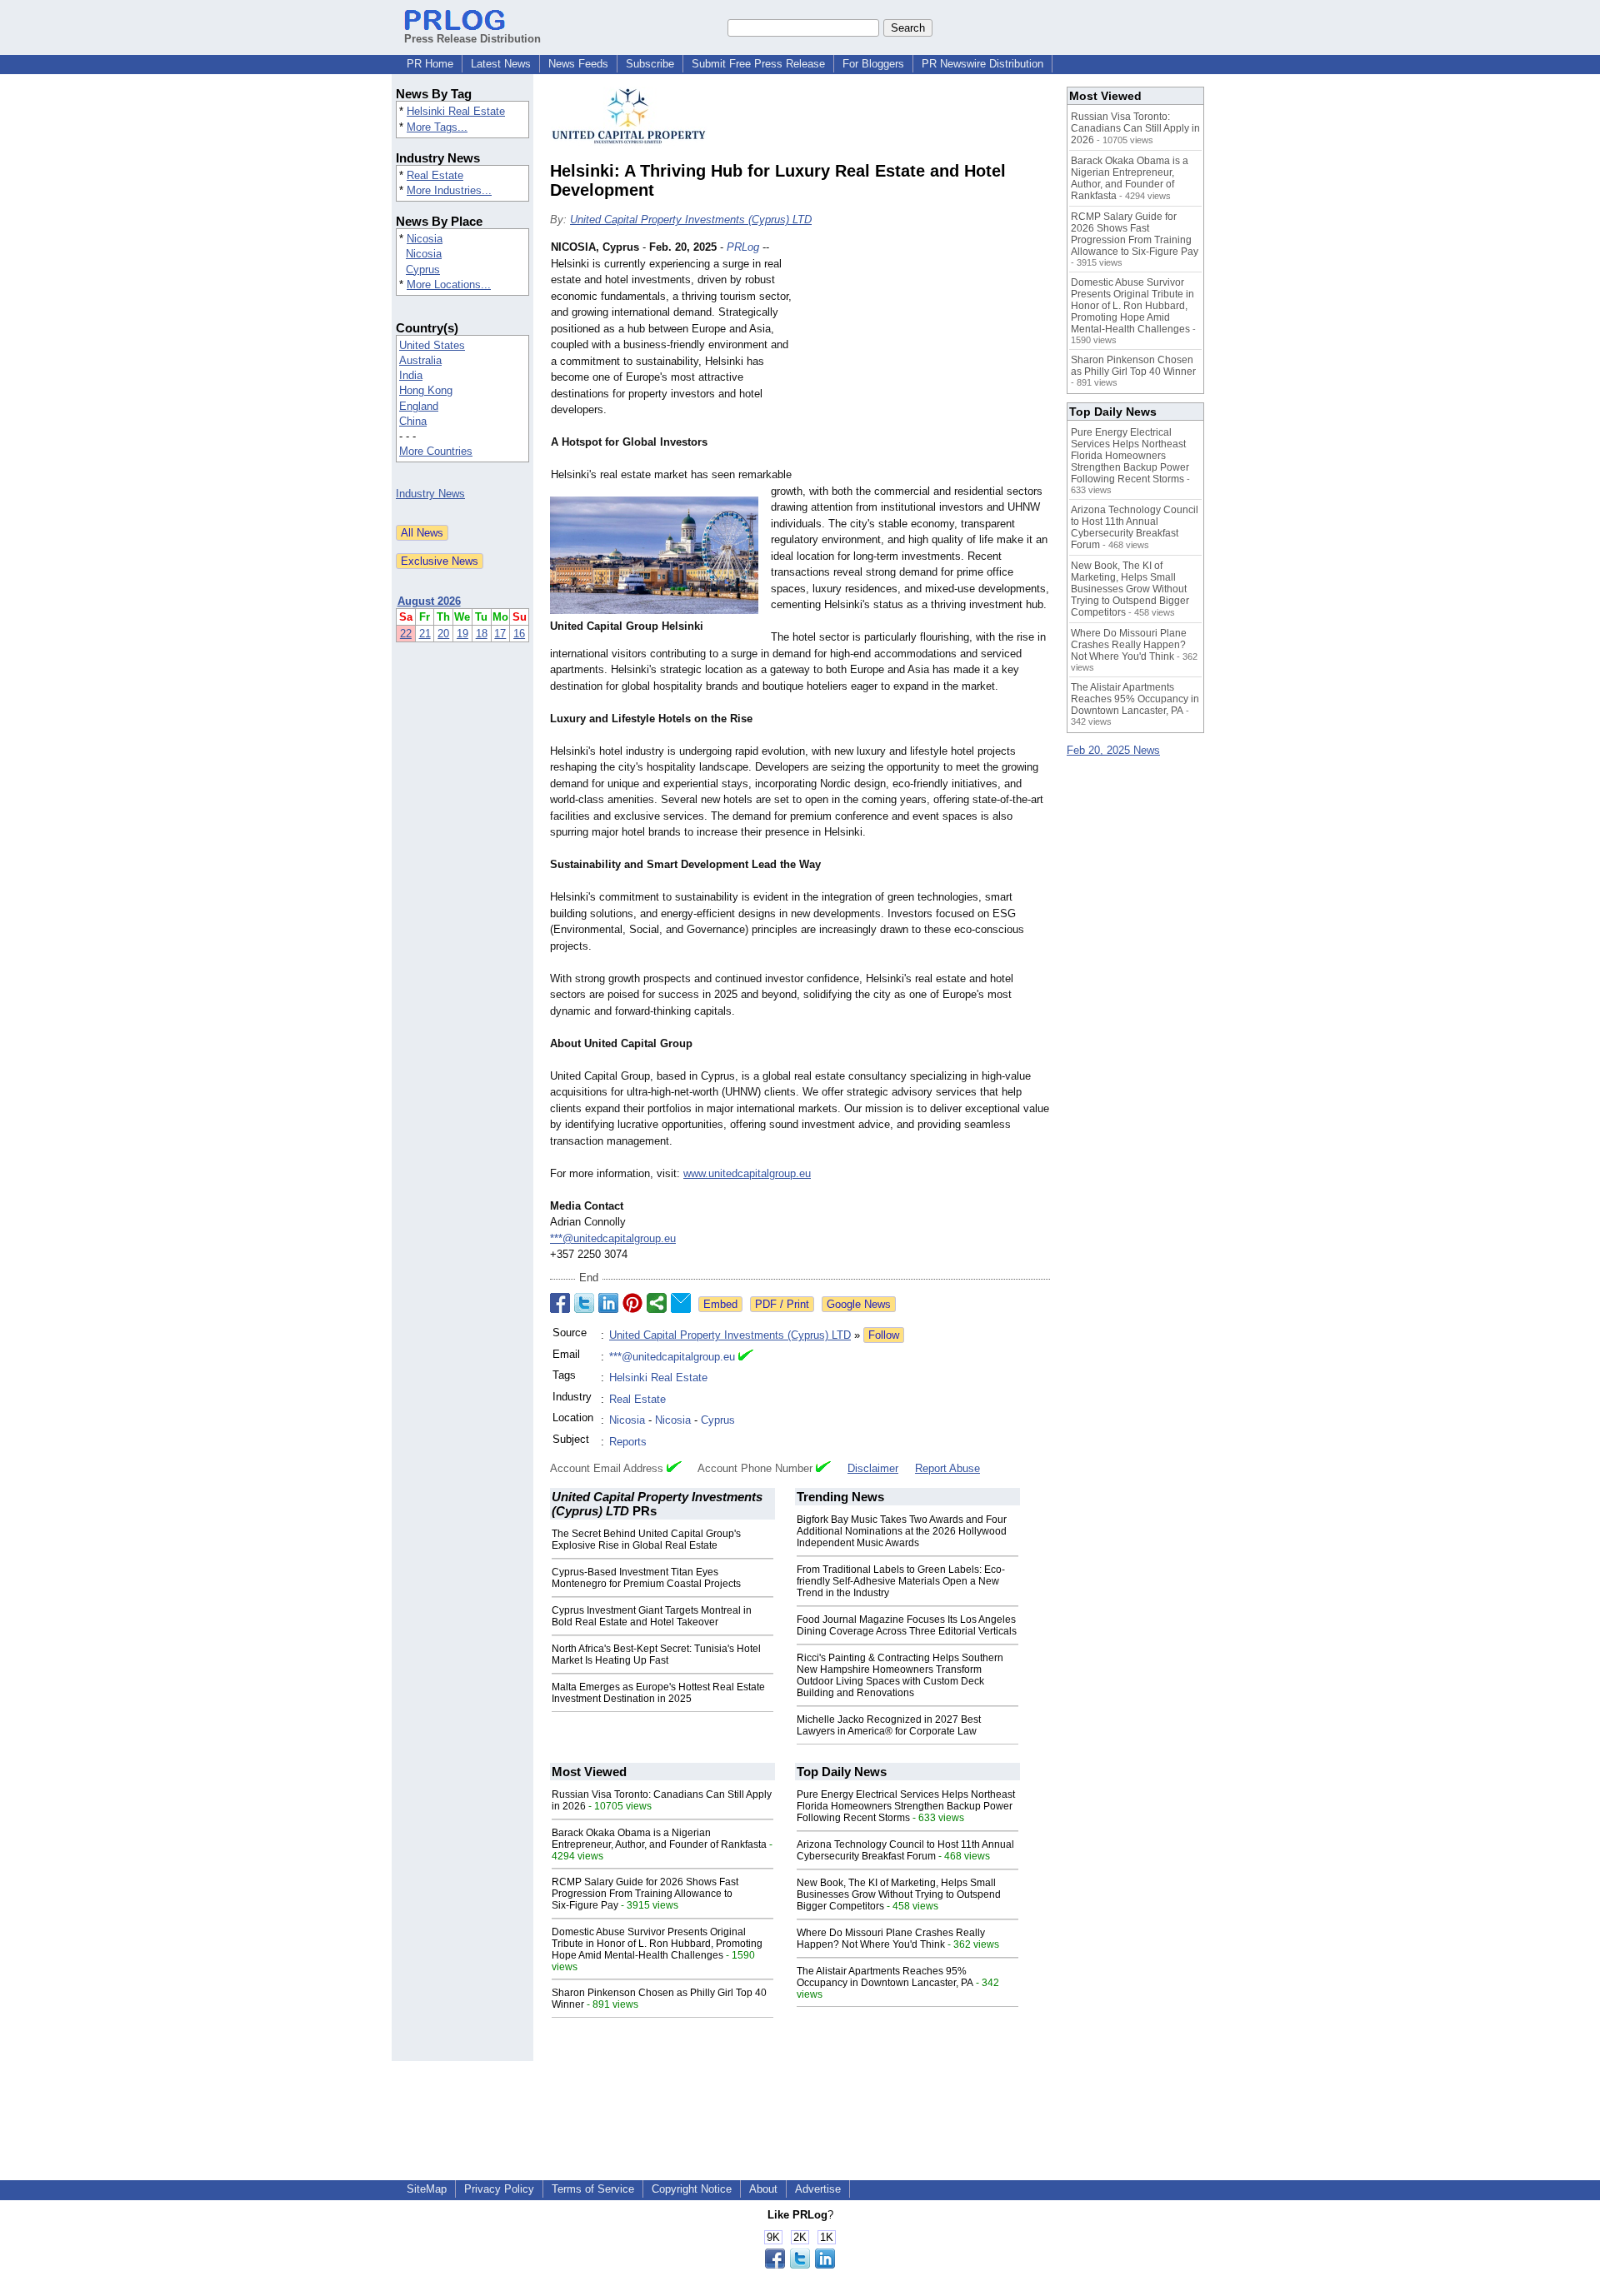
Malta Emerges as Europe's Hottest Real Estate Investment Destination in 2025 (658, 1693)
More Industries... (449, 190)
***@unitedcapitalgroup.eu (613, 1238)
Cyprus (423, 270)
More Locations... (449, 285)
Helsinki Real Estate (456, 111)
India (411, 375)
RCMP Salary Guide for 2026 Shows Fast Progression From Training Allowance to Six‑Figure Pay (645, 1894)
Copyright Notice (692, 2189)
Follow (884, 1335)
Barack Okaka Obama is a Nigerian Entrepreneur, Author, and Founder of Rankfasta (659, 1839)
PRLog (743, 247)
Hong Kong (426, 390)
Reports (628, 1442)
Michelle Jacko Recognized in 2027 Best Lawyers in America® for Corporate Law (889, 1725)
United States (432, 345)
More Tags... (437, 127)
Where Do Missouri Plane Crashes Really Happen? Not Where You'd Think (891, 1939)
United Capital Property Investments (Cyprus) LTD (691, 220)
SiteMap (427, 2189)
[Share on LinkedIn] (608, 1303)
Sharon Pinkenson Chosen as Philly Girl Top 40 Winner (1133, 366)
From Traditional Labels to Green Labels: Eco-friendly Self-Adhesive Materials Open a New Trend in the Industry (901, 1581)
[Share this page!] (800, 2265)
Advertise (818, 2189)
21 (425, 634)
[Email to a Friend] (681, 1303)
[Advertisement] (925, 362)
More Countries (436, 451)
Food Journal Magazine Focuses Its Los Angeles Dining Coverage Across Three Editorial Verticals (907, 1625)
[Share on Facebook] (560, 1303)
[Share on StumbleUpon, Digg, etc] (657, 1303)
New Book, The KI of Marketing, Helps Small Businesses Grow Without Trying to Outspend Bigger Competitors (899, 1894)
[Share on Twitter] (584, 1303)
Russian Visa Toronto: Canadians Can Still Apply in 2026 (1135, 128)
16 (519, 634)
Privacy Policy (499, 2189)
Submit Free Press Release (758, 64)
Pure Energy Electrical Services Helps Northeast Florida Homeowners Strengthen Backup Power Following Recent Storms (906, 1806)
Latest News (501, 64)
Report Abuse (947, 1468)
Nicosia (425, 239)
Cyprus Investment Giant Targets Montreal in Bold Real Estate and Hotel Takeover (652, 1616)
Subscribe (650, 64)
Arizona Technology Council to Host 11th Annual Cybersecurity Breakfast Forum (905, 1850)
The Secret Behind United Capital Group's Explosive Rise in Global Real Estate (646, 1540)
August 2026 (429, 601)
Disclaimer (873, 1468)
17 (500, 634)
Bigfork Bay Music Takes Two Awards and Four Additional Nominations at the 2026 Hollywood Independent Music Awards (902, 1531)
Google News (859, 1304)
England (419, 406)
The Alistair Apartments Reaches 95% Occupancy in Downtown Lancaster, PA (885, 1977)
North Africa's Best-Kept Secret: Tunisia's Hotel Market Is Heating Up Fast (656, 1655)
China (413, 421)
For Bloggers (873, 64)
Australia (420, 360)
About (763, 2189)
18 (482, 634)
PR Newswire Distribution (982, 64)
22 (406, 634)
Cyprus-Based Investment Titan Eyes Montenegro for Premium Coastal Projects (646, 1578)
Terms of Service (593, 2189)
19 (462, 634)
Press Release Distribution (472, 39)
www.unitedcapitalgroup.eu (747, 1173)
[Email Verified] (746, 1357)
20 (443, 634)
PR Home (430, 64)
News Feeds (578, 64)
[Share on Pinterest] (632, 1303)
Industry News (430, 494)
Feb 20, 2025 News (1113, 750)
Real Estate (435, 175)
